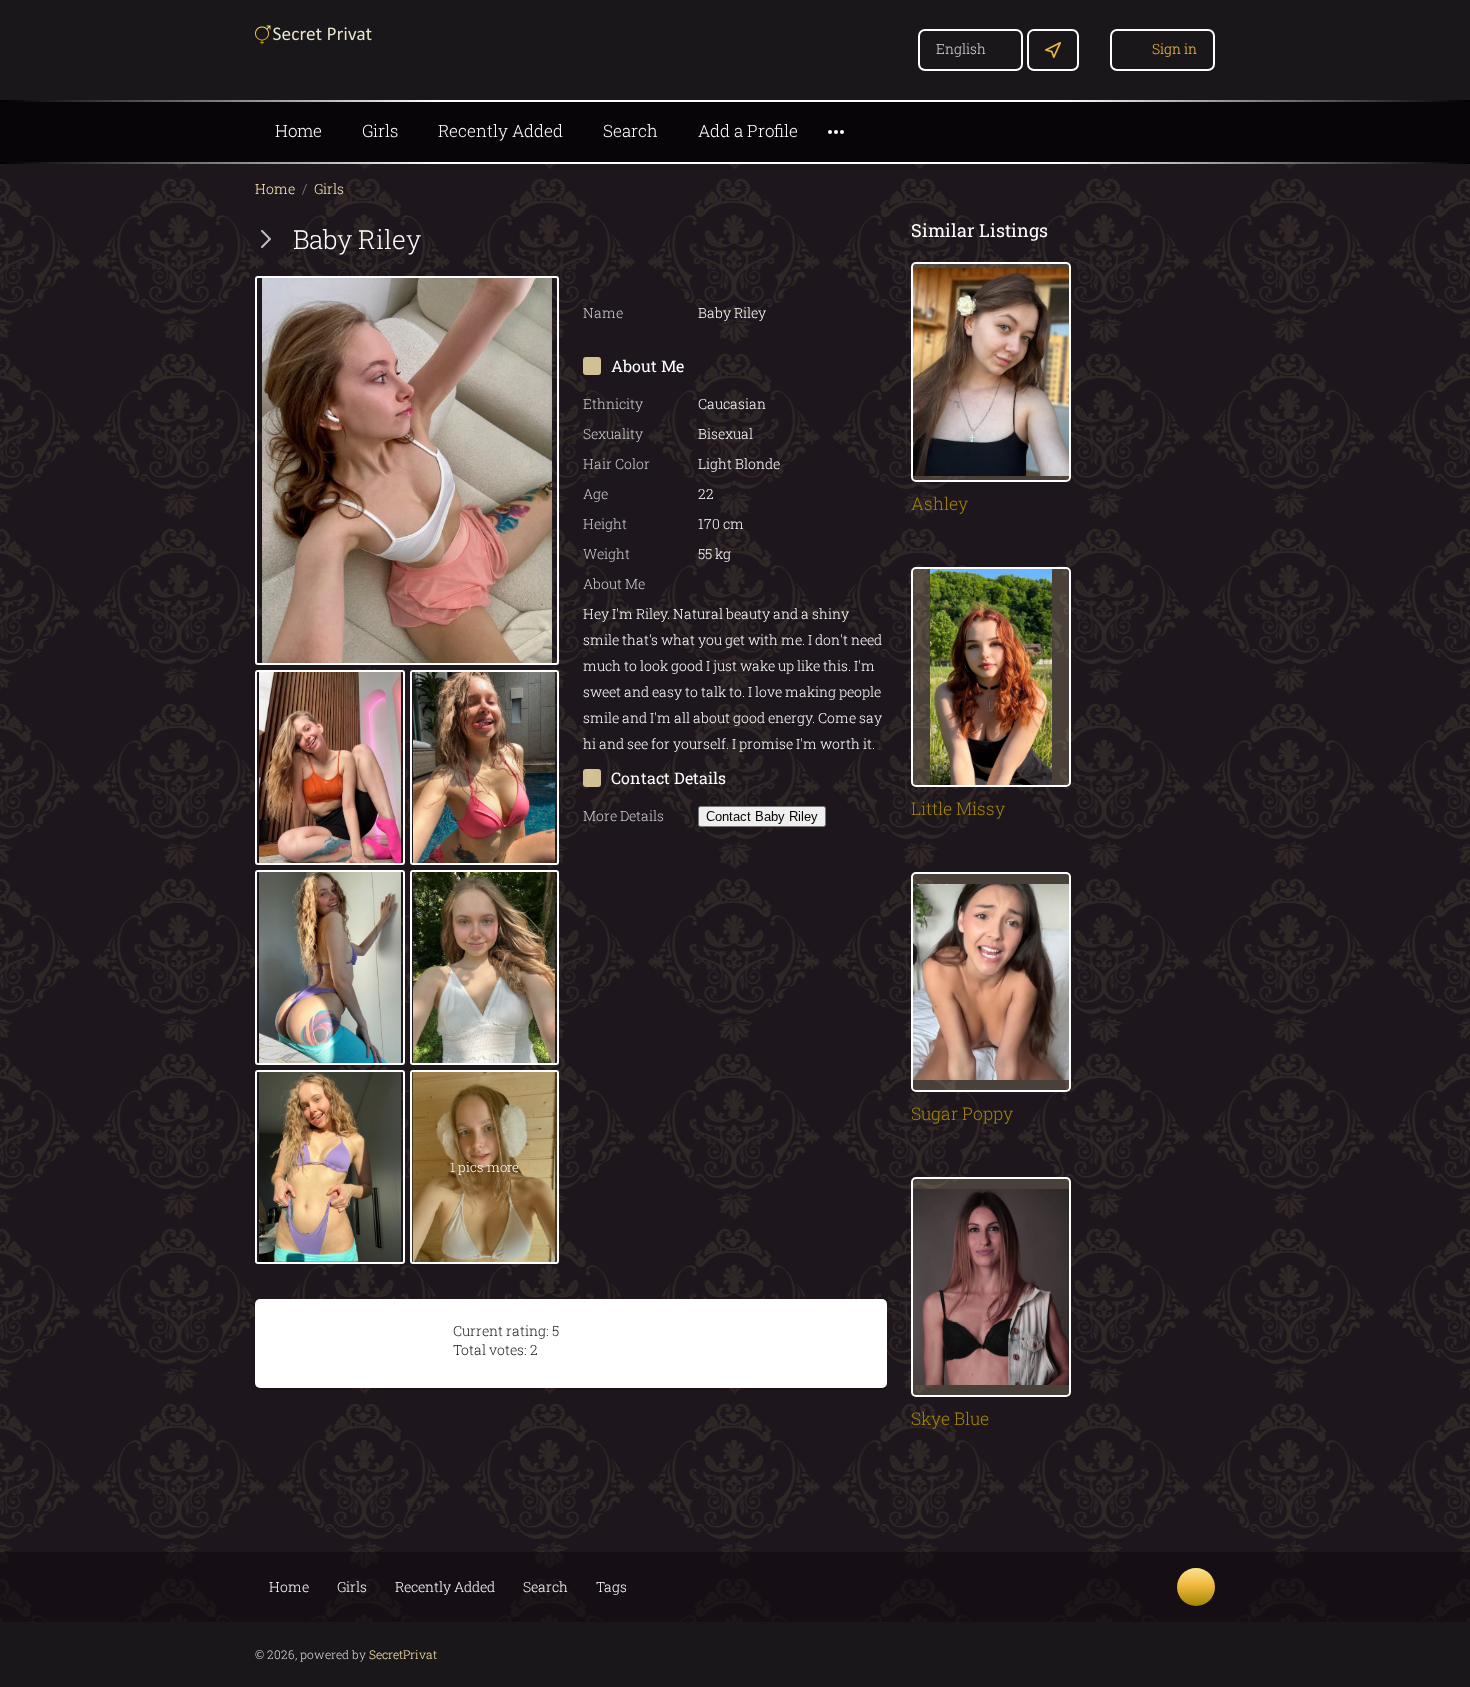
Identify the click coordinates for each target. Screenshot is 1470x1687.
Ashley (939, 503)
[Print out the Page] (830, 239)
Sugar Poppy (962, 1113)
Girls (380, 130)
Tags (611, 1586)
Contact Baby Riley (762, 816)
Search (630, 130)
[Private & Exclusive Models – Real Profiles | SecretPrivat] (315, 32)
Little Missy (958, 808)
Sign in (1174, 48)
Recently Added (500, 130)
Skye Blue (950, 1418)
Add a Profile (748, 130)
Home (298, 130)
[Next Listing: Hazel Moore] (266, 239)
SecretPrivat (403, 1654)
